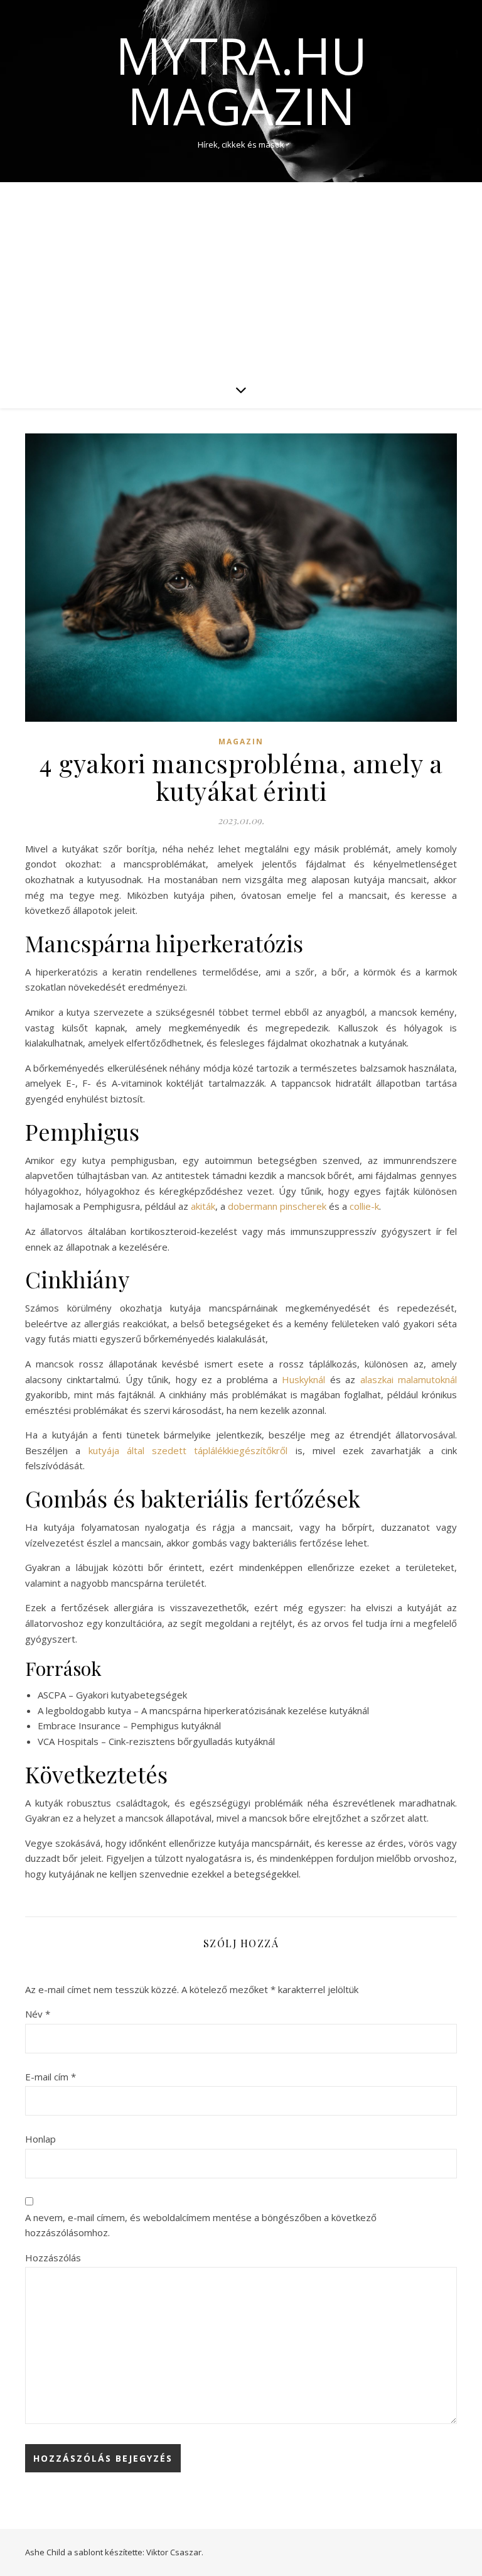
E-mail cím (51, 2077)
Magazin (241, 742)
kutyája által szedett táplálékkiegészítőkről (188, 1450)
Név (38, 2014)
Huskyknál (303, 1379)
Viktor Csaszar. (175, 2552)
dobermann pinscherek (277, 1206)
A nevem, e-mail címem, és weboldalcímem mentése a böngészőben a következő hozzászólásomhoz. (201, 2225)
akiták (203, 1206)
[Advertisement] (241, 276)
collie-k (364, 1206)
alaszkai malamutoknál (409, 1379)
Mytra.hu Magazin (241, 80)
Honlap (40, 2139)
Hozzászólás (53, 2258)
